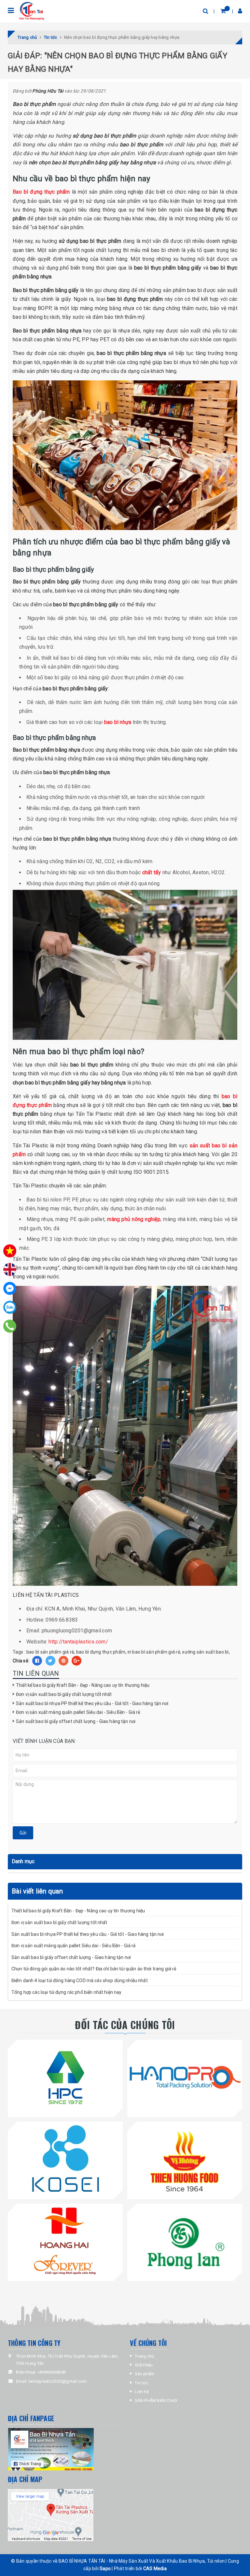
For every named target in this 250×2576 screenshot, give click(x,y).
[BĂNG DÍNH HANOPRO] (185, 2077)
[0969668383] (10, 1326)
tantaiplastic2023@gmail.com (58, 2381)
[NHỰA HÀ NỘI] (65, 2077)
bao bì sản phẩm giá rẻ (50, 1652)
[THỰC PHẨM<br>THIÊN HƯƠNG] (185, 2159)
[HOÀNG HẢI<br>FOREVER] (65, 2241)
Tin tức (141, 2383)
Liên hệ (142, 2392)
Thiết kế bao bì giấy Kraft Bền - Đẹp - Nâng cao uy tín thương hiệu (83, 1685)
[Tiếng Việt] (10, 1251)
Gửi (23, 1833)
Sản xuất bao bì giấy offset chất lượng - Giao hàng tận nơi (76, 1721)
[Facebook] (10, 1288)
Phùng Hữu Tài (48, 91)
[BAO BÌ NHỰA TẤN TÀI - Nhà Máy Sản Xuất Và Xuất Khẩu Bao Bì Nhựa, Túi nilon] (31, 11)
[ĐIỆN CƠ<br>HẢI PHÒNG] (185, 2241)
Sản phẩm (145, 2374)
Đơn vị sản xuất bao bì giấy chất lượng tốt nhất (64, 1694)
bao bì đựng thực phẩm (101, 1652)
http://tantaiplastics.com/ (78, 1642)
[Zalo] (10, 1307)
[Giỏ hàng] (223, 11)
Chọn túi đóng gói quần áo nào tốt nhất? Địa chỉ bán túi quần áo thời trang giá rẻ (94, 1969)
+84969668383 (52, 2372)
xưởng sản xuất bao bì (205, 1652)
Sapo (105, 2569)
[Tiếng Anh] (10, 1270)
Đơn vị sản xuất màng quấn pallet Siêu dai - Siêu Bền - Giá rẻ (78, 1712)
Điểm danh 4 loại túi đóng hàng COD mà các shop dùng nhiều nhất (80, 1980)
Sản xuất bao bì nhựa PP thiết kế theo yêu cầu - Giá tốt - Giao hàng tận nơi (92, 1703)
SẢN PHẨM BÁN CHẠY (156, 2400)
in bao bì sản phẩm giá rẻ (154, 1652)
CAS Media (155, 2569)
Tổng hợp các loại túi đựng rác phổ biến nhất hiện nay (66, 1992)
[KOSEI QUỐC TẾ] (65, 2159)
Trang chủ (144, 2356)
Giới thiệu (144, 2365)
